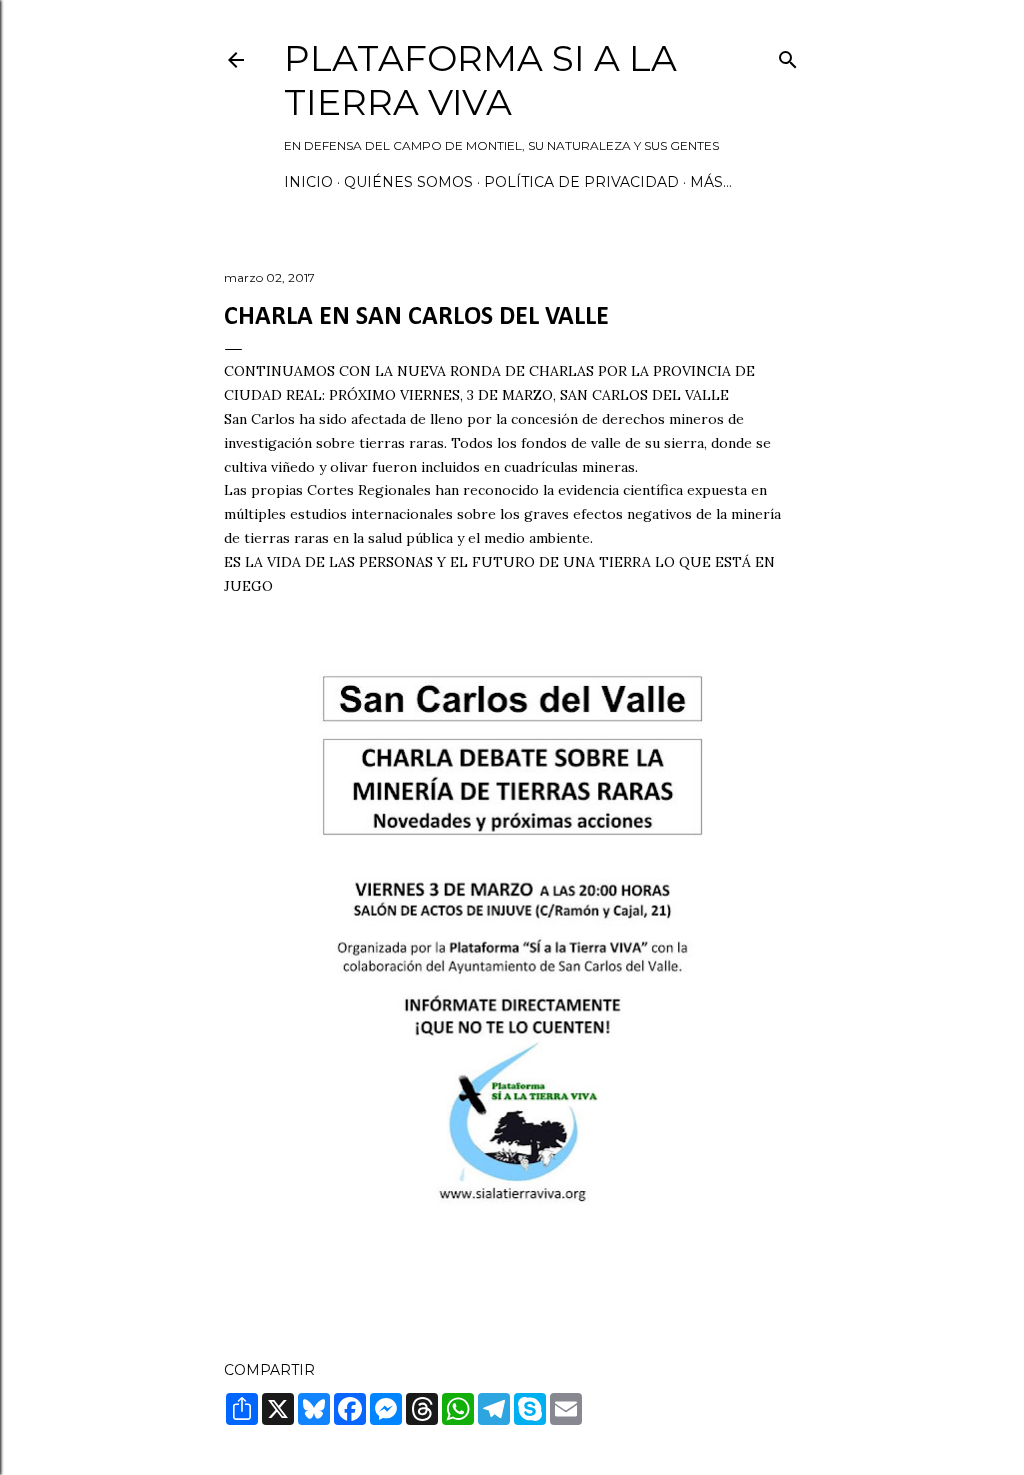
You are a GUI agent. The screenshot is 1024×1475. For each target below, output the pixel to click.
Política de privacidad (581, 182)
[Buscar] (788, 55)
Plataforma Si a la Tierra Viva (480, 80)
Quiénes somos (408, 182)
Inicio (308, 182)
